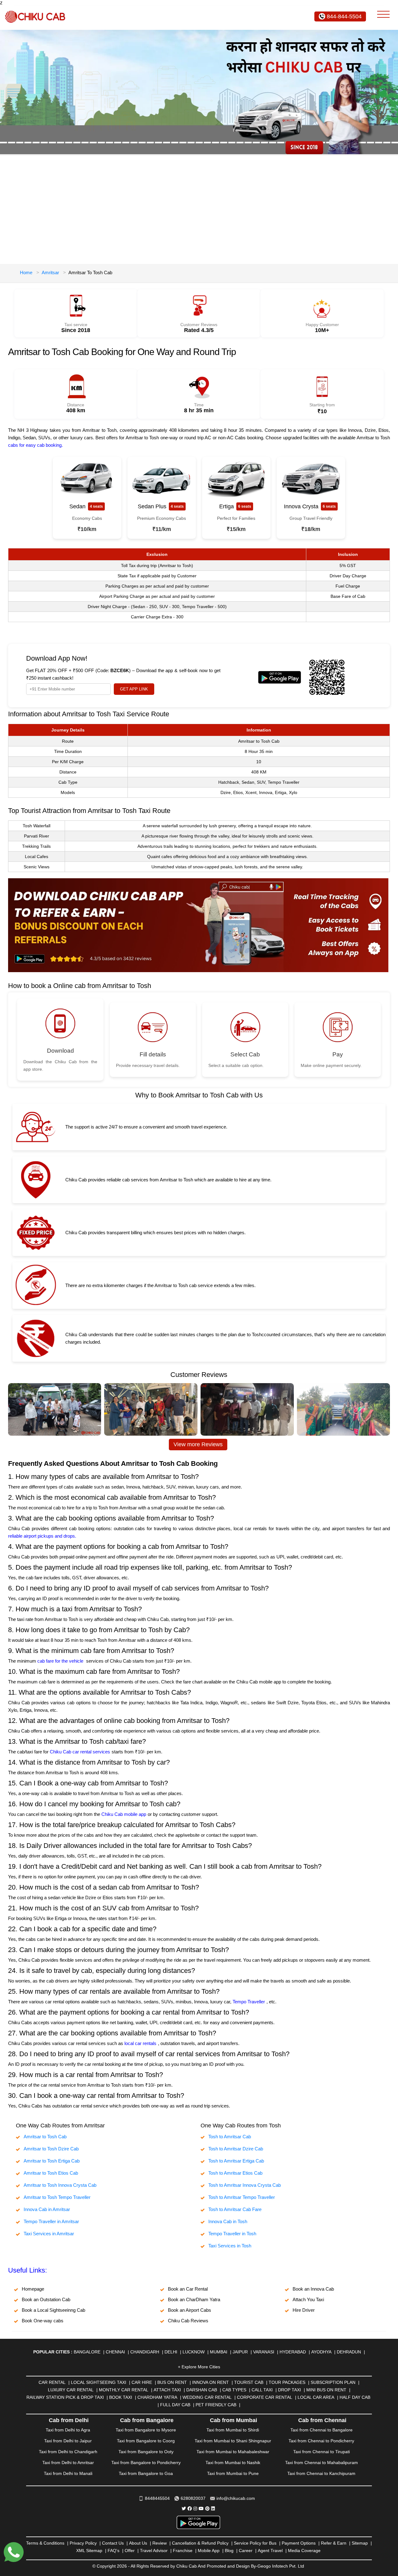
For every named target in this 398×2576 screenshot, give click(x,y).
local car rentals (140, 2043)
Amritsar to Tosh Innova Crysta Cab (60, 2185)
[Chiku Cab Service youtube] (201, 2509)
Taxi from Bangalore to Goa (146, 2473)
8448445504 (157, 2498)
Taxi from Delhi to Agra (68, 2430)
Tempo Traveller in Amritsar (51, 2221)
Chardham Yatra (157, 2397)
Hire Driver (304, 2310)
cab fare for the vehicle (60, 1661)
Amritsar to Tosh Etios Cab (51, 2173)
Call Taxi (262, 2390)
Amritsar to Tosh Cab (45, 2137)
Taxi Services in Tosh (230, 2246)
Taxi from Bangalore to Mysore (146, 2430)
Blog (229, 2551)
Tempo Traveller (249, 2002)
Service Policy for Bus (255, 2543)
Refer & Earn (334, 2543)
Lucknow (194, 2352)
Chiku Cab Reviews (188, 2321)
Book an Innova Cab (313, 2289)
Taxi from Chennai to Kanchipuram (321, 2473)
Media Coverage (304, 2551)
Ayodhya (321, 2352)
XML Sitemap (89, 2551)
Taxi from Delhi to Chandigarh (68, 2452)
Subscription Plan (333, 2382)
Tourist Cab (249, 2382)
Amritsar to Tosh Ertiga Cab (52, 2161)
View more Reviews (198, 1444)
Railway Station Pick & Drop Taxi (65, 2397)
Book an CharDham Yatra (194, 2299)
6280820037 (193, 2498)
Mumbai (219, 2352)
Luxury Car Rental (71, 2390)
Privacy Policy (83, 2543)
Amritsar (50, 272)
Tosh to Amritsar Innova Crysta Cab (245, 2185)
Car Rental (52, 2382)
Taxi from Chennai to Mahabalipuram (322, 2463)
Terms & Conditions (45, 2543)
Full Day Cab (175, 2405)
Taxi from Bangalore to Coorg (146, 2441)
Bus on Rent (172, 2382)
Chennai (115, 2352)
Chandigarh (145, 2352)
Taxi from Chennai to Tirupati (322, 2452)
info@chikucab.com (236, 2498)
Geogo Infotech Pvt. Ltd (281, 2566)
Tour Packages (287, 2382)
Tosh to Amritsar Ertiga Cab (236, 2161)
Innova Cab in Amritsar (47, 2209)
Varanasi (264, 2352)
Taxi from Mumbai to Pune (233, 2473)
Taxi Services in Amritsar (49, 2234)
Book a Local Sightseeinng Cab (53, 2310)
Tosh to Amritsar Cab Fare (235, 2209)
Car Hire (142, 2382)
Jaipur (240, 2352)
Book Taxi (121, 2397)
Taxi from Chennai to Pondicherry (321, 2441)
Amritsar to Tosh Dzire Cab (51, 2149)
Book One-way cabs (43, 2321)
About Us (138, 2543)
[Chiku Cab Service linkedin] (213, 2509)
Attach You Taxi (308, 2299)
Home (26, 272)
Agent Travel (270, 2551)
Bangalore (87, 2352)
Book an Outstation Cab (46, 2299)
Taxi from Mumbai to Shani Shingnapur (233, 2441)
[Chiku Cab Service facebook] (190, 2509)
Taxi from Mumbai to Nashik (233, 2463)
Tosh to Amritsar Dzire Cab (236, 2149)
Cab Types (234, 2390)
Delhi (171, 2352)
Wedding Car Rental (207, 2397)
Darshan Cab (202, 2390)
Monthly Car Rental (124, 2390)
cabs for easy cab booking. (35, 445)
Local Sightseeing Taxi (99, 2382)
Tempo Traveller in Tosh (232, 2234)
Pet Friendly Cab (216, 2405)
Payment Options (299, 2543)
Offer (130, 2551)
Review (160, 2543)
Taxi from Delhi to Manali (68, 2473)
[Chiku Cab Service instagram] (195, 2509)
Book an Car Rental (188, 2289)
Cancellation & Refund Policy (200, 2543)
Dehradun (349, 2352)
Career (246, 2551)
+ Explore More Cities (199, 2367)
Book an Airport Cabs (190, 2310)
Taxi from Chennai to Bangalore (322, 2430)
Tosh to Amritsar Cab (230, 2137)
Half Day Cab (355, 2397)
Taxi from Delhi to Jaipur (68, 2441)
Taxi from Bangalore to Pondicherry (146, 2463)
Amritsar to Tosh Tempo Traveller (57, 2197)
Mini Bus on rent (326, 2390)
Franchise (183, 2551)
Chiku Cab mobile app (124, 1814)
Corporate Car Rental (265, 2397)
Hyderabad (293, 2352)
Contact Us (113, 2543)
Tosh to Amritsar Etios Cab (235, 2173)
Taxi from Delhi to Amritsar (68, 2463)
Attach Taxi (167, 2390)
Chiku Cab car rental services (80, 1752)
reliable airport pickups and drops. (42, 1536)
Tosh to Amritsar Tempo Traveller (242, 2197)
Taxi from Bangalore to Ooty (146, 2452)
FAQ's (113, 2551)
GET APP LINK (134, 689)
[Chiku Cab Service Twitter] (184, 2509)
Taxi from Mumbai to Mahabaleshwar (233, 2452)
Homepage (33, 2289)
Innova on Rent (211, 2382)
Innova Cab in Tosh (228, 2221)
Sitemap (360, 2543)
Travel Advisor (154, 2551)
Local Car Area (316, 2397)
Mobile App (209, 2551)
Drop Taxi (289, 2390)
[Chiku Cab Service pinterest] (207, 2509)
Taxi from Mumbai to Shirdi (233, 2430)
